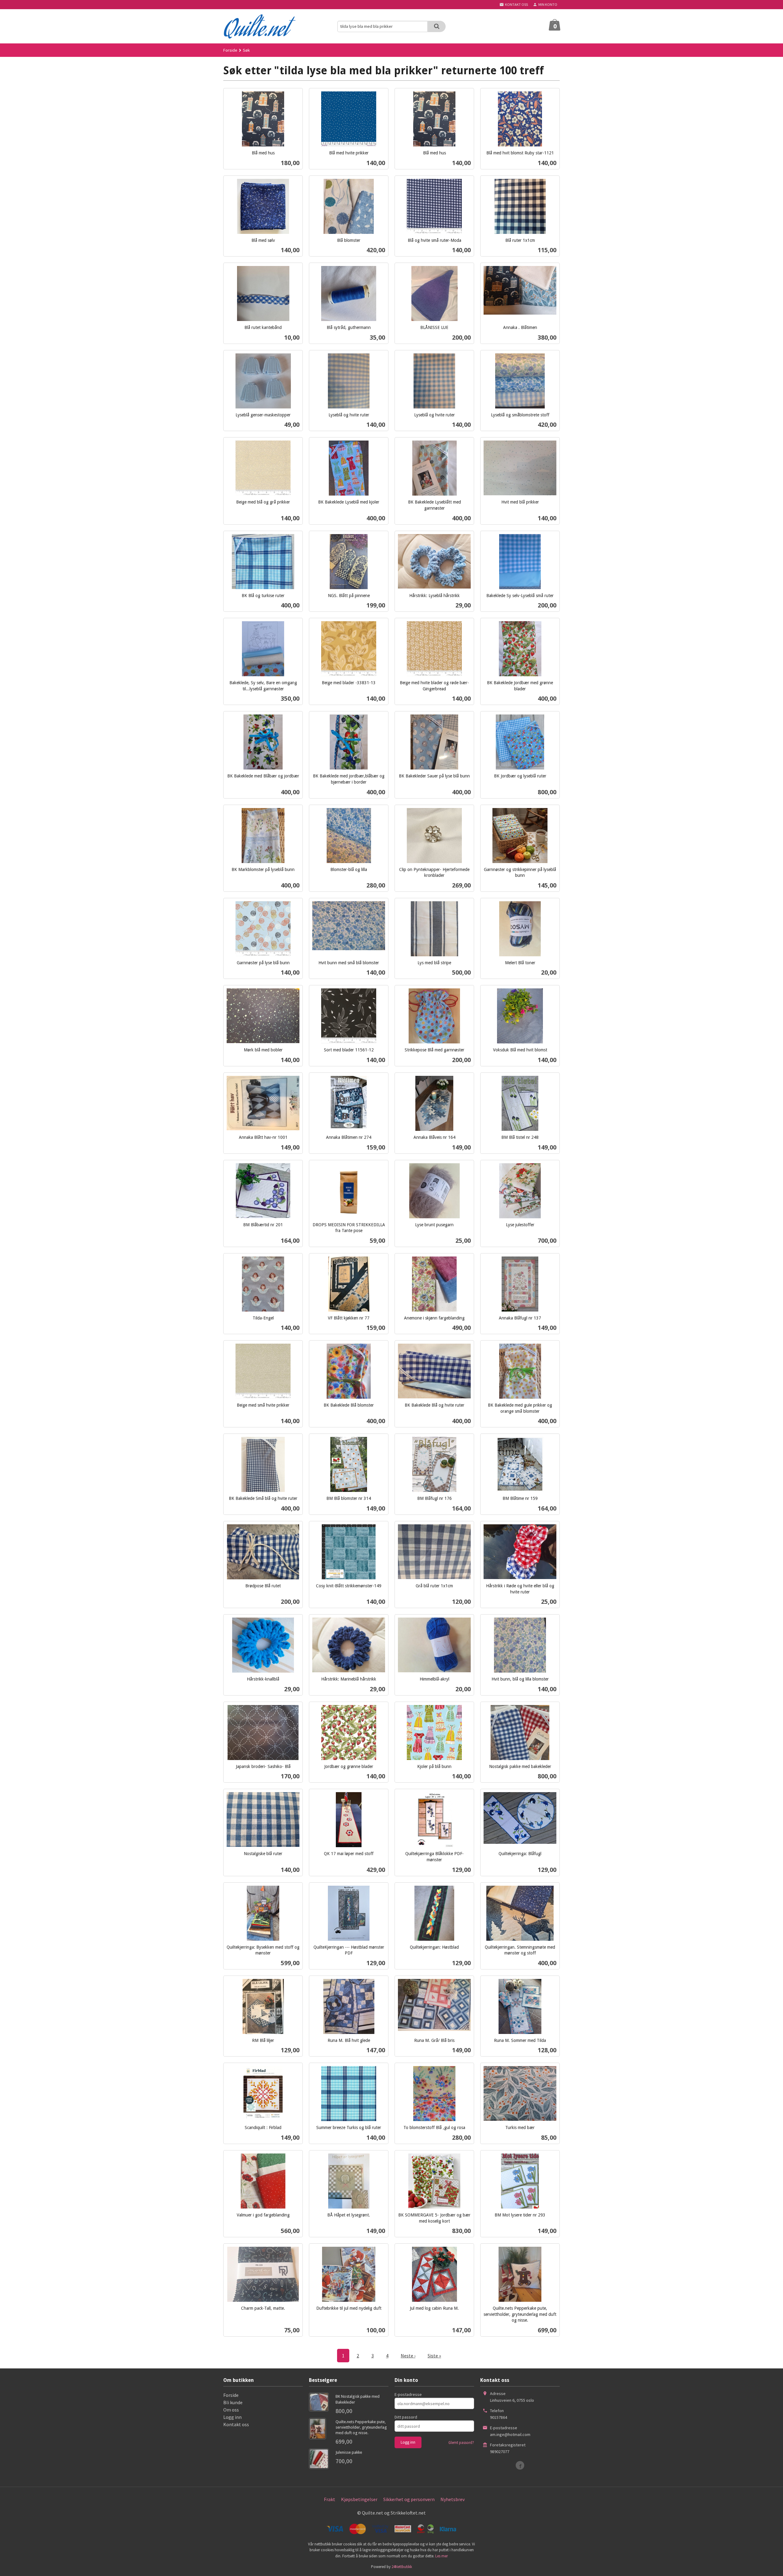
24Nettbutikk (402, 2567)
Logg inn (232, 2417)
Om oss (231, 2410)
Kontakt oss (236, 2424)
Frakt (330, 2499)
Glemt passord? (461, 2443)
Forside (230, 50)
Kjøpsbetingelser (359, 2499)
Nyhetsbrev (453, 2499)
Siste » (434, 2356)
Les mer (442, 2556)
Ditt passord (406, 2417)
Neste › (408, 2356)
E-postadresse (408, 2394)
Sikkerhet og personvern (409, 2499)
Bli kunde (233, 2402)
